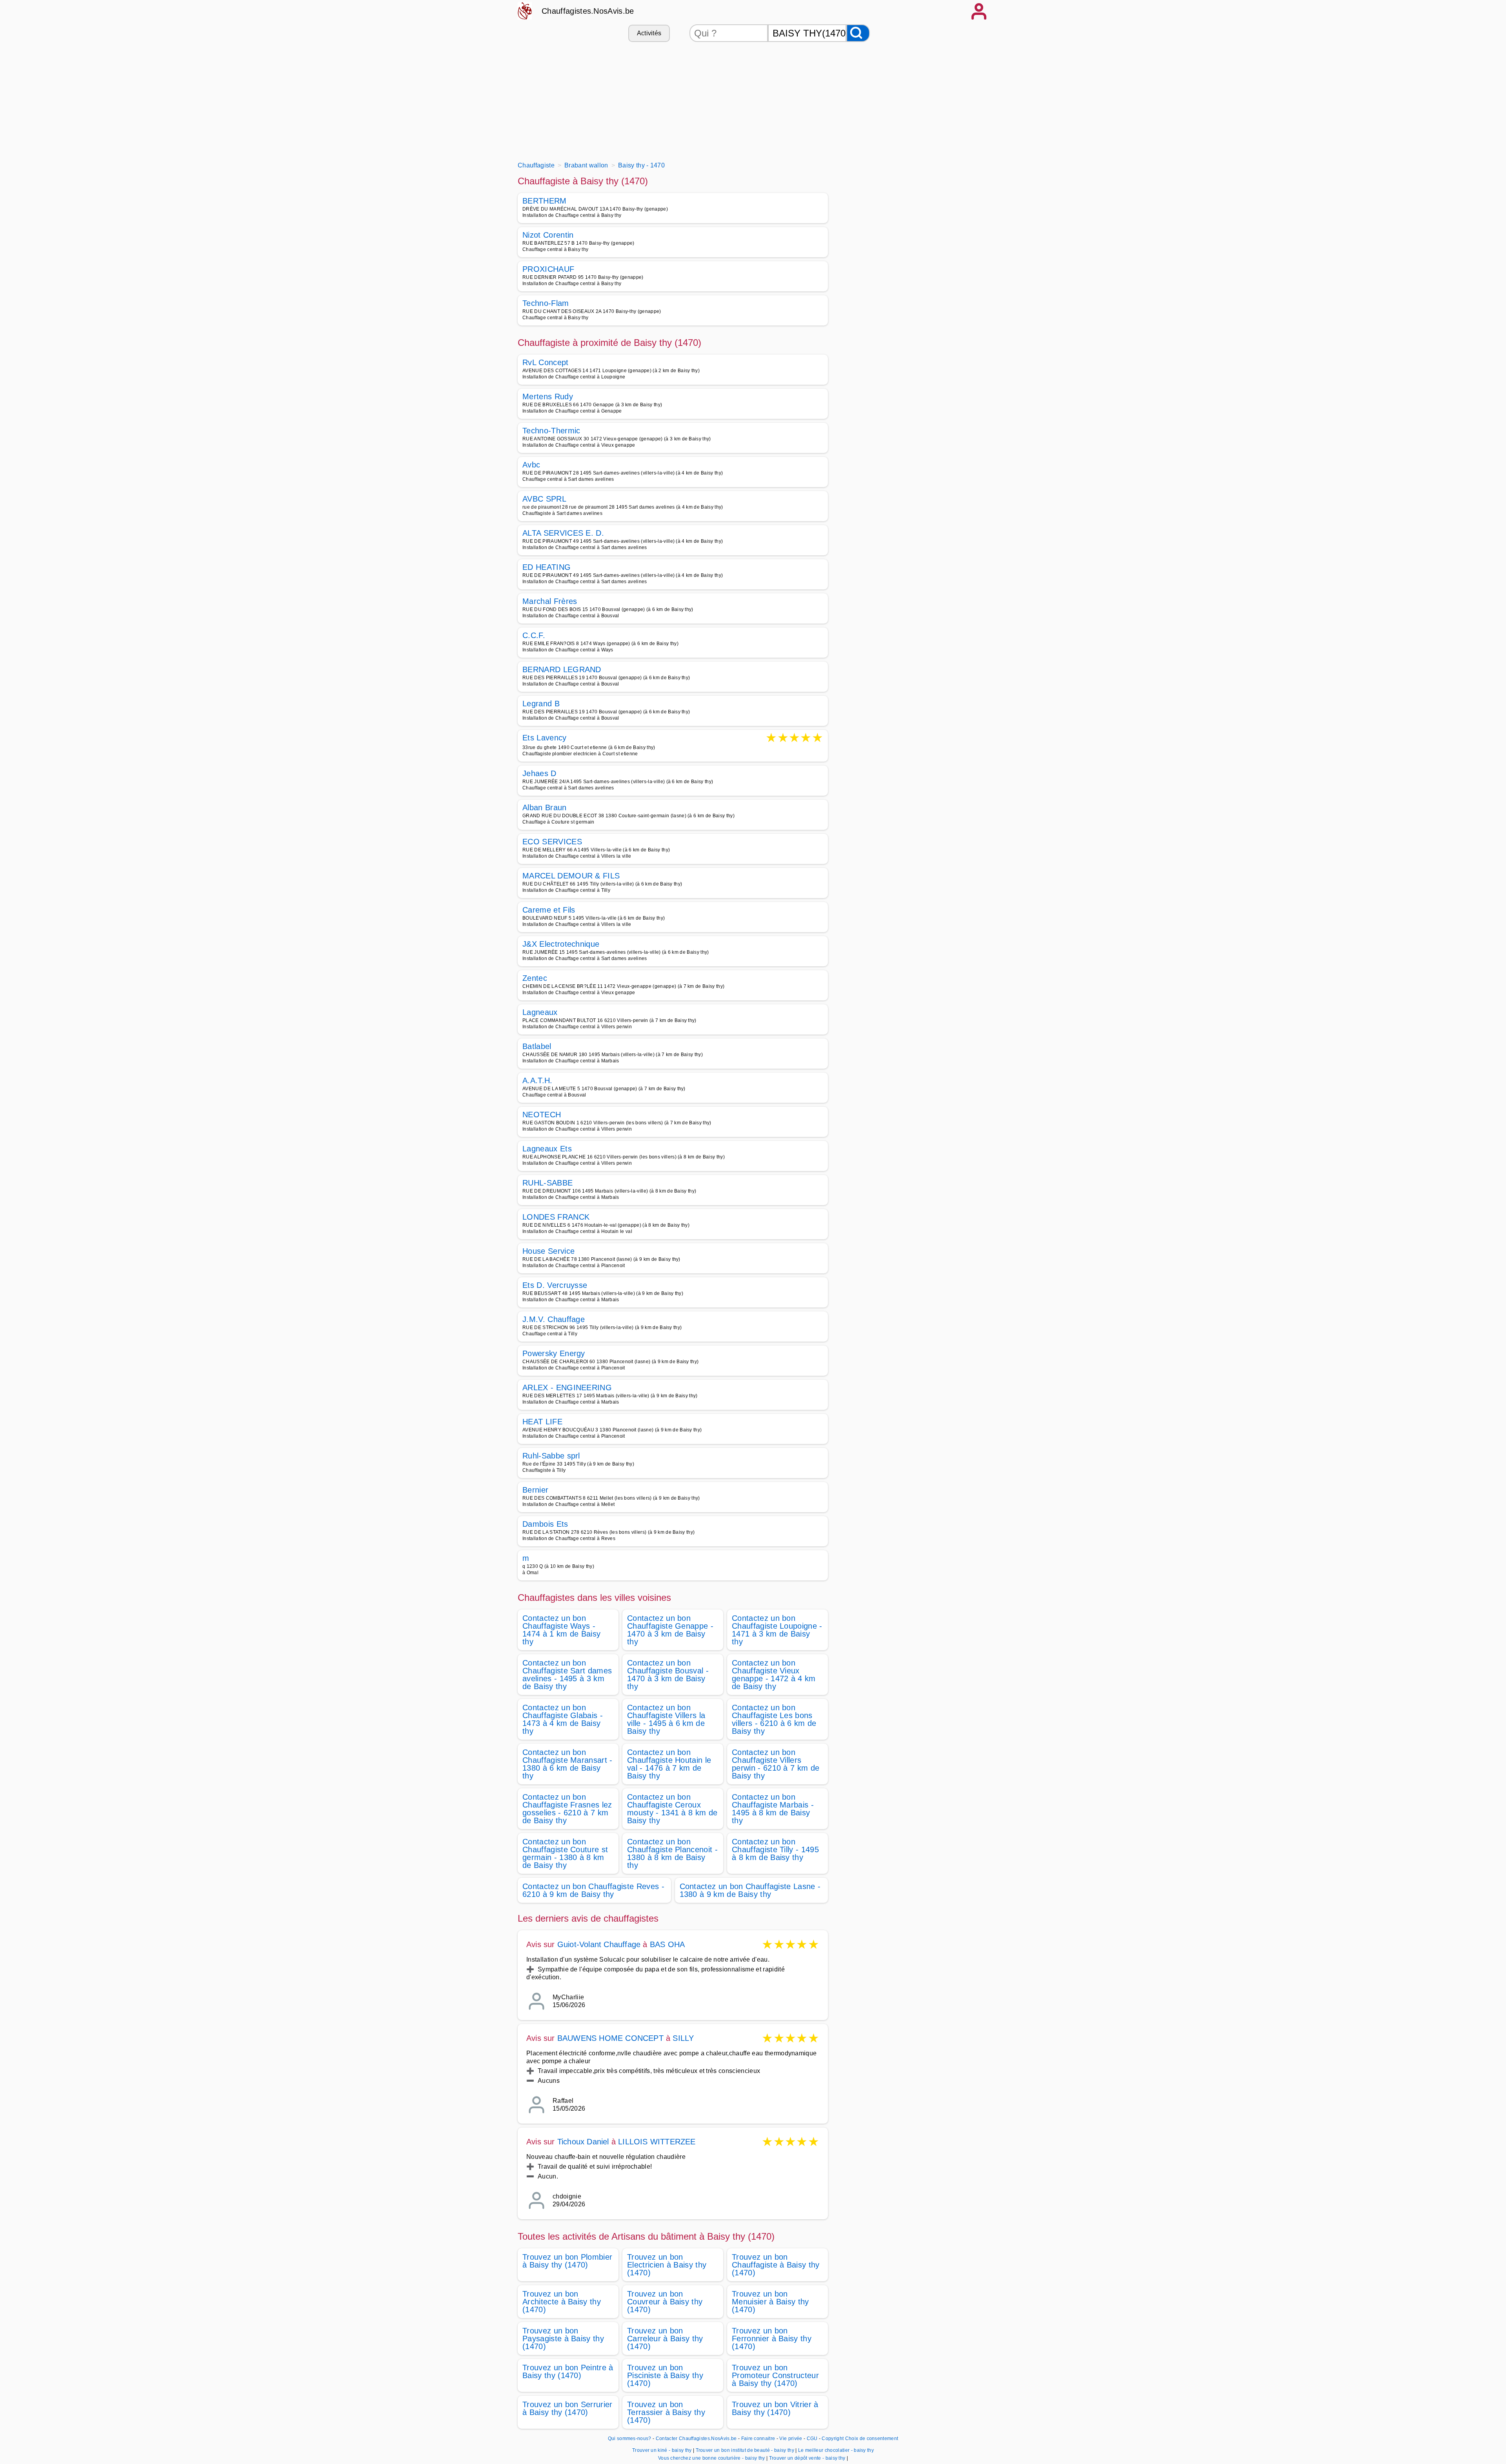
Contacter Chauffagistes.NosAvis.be (696, 2439)
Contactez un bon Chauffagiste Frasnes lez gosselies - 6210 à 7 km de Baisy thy (567, 1809)
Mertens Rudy (548, 396)
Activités (649, 33)
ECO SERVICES (552, 842)
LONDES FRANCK (556, 1217)
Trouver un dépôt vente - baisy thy (807, 2458)
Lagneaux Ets (547, 1149)
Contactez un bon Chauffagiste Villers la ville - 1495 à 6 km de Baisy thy (666, 1719)
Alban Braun (545, 807)
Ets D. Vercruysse (555, 1285)
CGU (812, 2439)
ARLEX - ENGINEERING (567, 1387)
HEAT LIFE (542, 1422)
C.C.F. (534, 635)
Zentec (535, 978)
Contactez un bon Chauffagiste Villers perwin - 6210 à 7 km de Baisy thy (776, 1764)
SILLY (683, 2038)
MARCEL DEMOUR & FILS (571, 876)
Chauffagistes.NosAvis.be (588, 11)
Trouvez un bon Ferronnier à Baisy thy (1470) (772, 2339)
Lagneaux (540, 1012)
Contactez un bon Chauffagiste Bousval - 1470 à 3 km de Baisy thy (668, 1675)
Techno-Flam (546, 303)
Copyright (833, 2439)
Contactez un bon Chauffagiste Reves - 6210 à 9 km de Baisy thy (593, 1890)
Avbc (531, 465)
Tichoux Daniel (583, 2142)
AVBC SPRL (544, 499)
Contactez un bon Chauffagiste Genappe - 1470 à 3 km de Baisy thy (670, 1630)
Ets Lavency (545, 738)
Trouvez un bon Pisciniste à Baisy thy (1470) (665, 2375)
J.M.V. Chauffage (554, 1319)
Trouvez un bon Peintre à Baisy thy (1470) (568, 2371)
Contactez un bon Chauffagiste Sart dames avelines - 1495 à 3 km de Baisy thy (567, 1675)
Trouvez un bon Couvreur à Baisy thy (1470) (665, 2302)
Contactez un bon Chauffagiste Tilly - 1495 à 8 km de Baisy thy (775, 1849)
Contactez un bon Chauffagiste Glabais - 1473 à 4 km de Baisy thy (563, 1719)
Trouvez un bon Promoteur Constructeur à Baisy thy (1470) (775, 2375)
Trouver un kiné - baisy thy (662, 2450)
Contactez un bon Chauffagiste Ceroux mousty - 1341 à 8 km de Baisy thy (672, 1809)
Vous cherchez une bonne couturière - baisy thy (712, 2458)
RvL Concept (546, 362)
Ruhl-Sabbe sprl (551, 1456)
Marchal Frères (550, 601)
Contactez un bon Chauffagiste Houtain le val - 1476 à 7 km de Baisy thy (669, 1764)
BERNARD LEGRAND (562, 669)
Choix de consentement (872, 2439)
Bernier (535, 1490)
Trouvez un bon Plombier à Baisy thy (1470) (567, 2261)
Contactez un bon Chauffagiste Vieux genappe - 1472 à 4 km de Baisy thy (774, 1675)
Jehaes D (539, 773)
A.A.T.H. (537, 1080)
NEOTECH (542, 1115)
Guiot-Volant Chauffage (599, 1944)
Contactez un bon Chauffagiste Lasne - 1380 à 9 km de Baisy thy (750, 1890)
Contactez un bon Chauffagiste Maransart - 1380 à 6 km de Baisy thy (567, 1764)
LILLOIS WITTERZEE (657, 2142)
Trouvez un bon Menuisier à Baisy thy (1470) (770, 2302)
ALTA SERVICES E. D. (563, 533)
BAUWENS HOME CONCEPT (610, 2038)
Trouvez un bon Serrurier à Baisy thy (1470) (567, 2408)
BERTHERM (545, 201)
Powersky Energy (554, 1353)
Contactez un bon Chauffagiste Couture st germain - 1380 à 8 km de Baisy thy (565, 1853)
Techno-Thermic (551, 431)
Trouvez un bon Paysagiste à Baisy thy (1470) (563, 2339)
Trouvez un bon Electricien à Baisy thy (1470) (667, 2265)
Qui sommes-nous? (630, 2439)
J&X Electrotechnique (561, 944)
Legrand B (541, 704)
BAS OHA (667, 1944)
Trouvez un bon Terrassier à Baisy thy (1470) (666, 2412)
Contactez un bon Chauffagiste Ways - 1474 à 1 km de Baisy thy (561, 1630)
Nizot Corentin (548, 235)
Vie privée (791, 2439)
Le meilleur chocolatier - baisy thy (836, 2450)
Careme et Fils (549, 910)
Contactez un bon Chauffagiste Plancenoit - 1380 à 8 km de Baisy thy (672, 1853)
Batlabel (537, 1046)
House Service (548, 1251)
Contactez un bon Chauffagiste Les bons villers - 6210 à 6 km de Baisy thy (774, 1719)
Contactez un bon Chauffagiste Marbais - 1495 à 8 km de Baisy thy (773, 1809)
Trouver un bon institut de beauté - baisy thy (745, 2450)
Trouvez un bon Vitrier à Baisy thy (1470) (775, 2408)
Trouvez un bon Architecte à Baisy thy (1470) (562, 2302)
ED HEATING (547, 567)
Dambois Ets (545, 1524)
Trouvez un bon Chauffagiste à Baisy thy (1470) (776, 2265)
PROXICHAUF (548, 269)
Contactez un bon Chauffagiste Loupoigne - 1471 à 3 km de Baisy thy (777, 1630)
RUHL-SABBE (547, 1183)
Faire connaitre (758, 2439)
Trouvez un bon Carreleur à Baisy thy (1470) (665, 2339)
